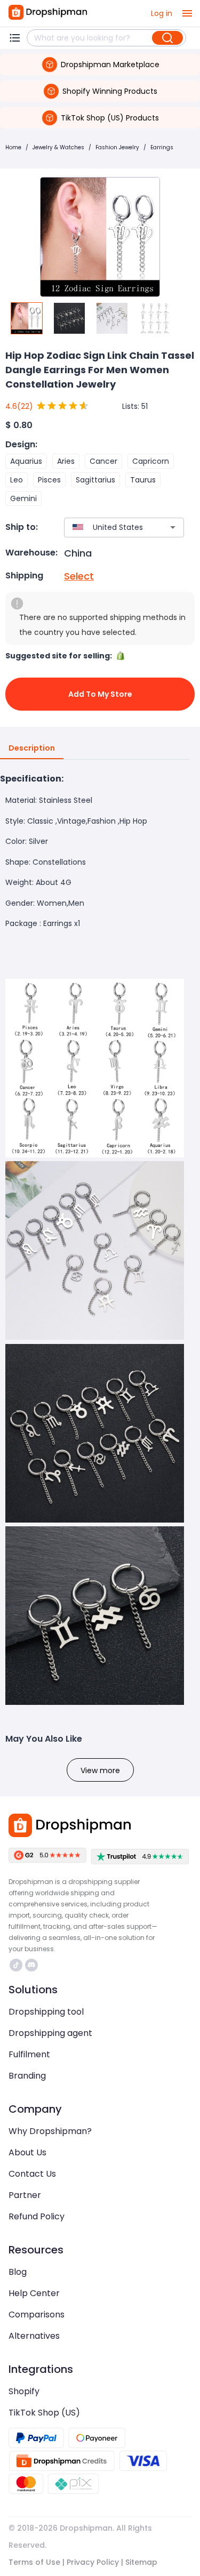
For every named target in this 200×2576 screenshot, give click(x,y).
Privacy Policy (93, 2562)
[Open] (173, 527)
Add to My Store (100, 694)
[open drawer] (187, 13)
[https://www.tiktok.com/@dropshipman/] (16, 1965)
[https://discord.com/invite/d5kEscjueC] (31, 1965)
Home (13, 147)
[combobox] (108, 528)
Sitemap (141, 2562)
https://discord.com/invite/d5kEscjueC (33, 1965)
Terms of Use (34, 2562)
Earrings (162, 147)
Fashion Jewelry (117, 147)
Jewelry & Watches (58, 147)
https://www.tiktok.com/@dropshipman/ (17, 1965)
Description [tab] (32, 748)
